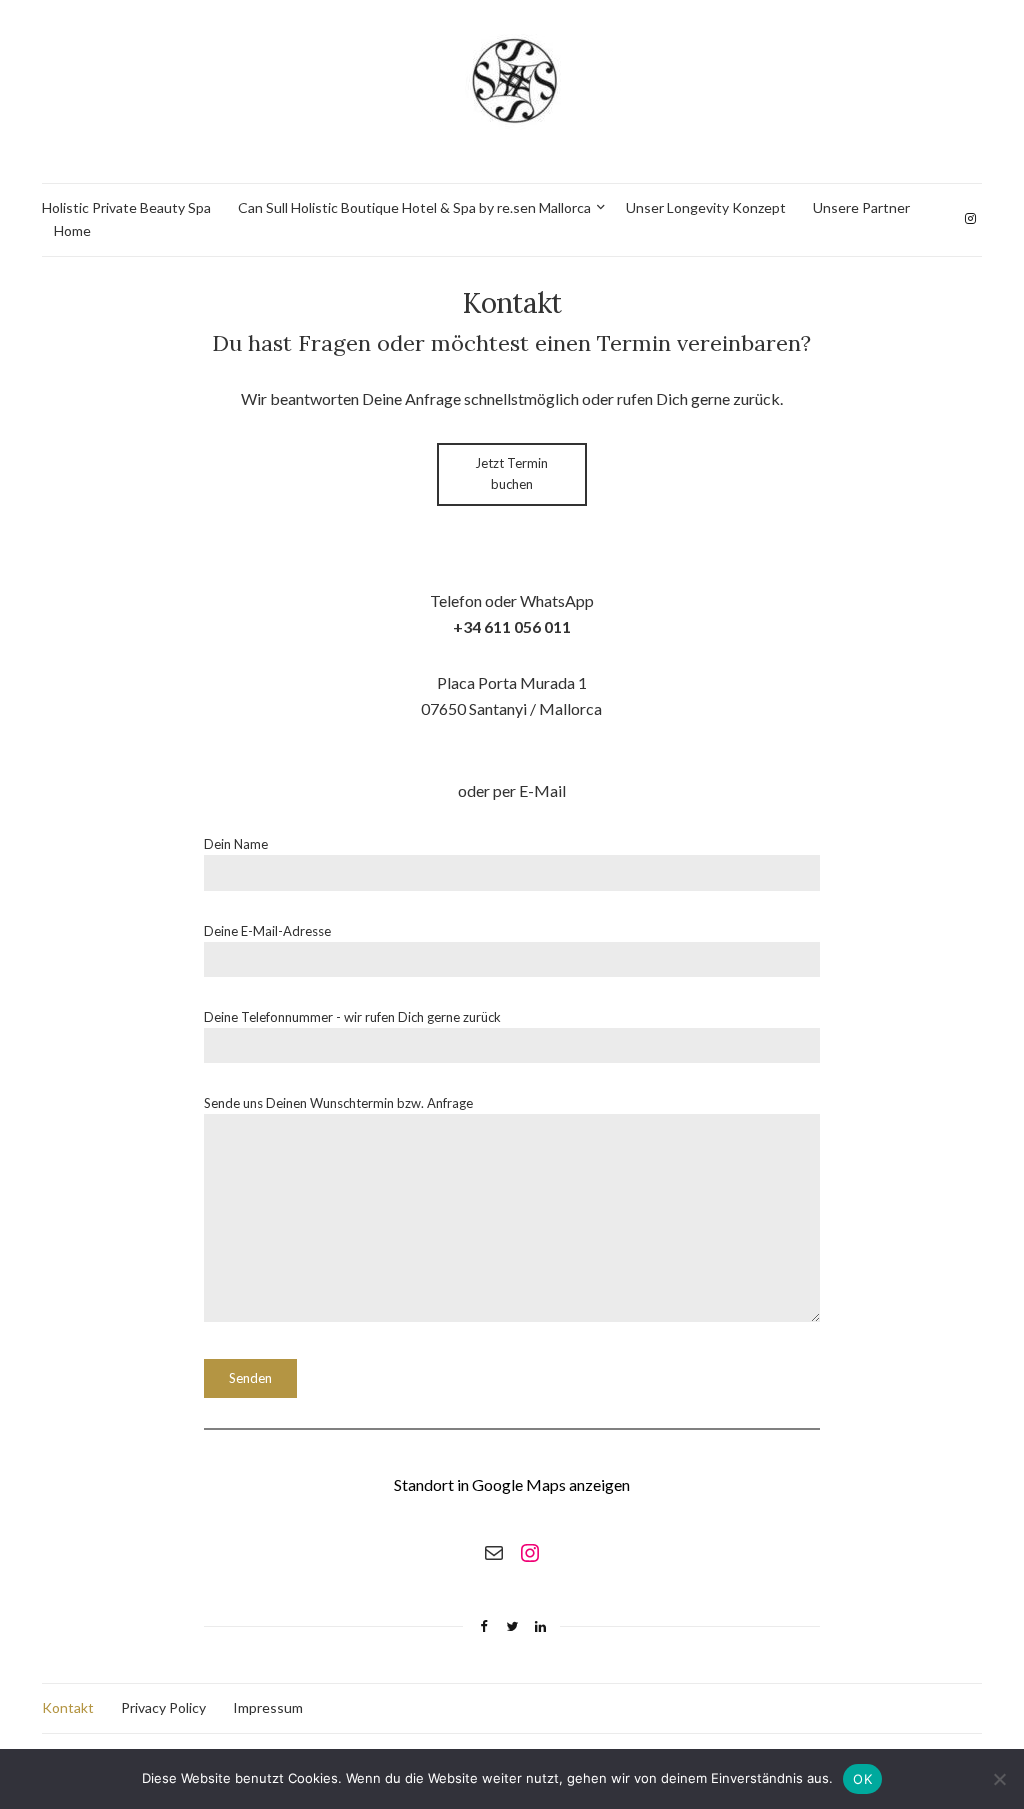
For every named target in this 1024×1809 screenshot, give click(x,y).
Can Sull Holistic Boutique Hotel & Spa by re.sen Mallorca (414, 207)
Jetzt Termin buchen (511, 473)
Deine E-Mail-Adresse (267, 931)
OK (862, 1779)
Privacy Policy (163, 1707)
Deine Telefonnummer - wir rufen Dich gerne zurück (352, 1017)
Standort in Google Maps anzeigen (512, 1484)
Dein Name (236, 844)
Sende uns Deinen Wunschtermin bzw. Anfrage (338, 1103)
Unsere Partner (861, 207)
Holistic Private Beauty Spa (126, 207)
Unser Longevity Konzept (706, 207)
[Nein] (999, 1779)
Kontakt (68, 1707)
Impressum (268, 1707)
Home (72, 230)
